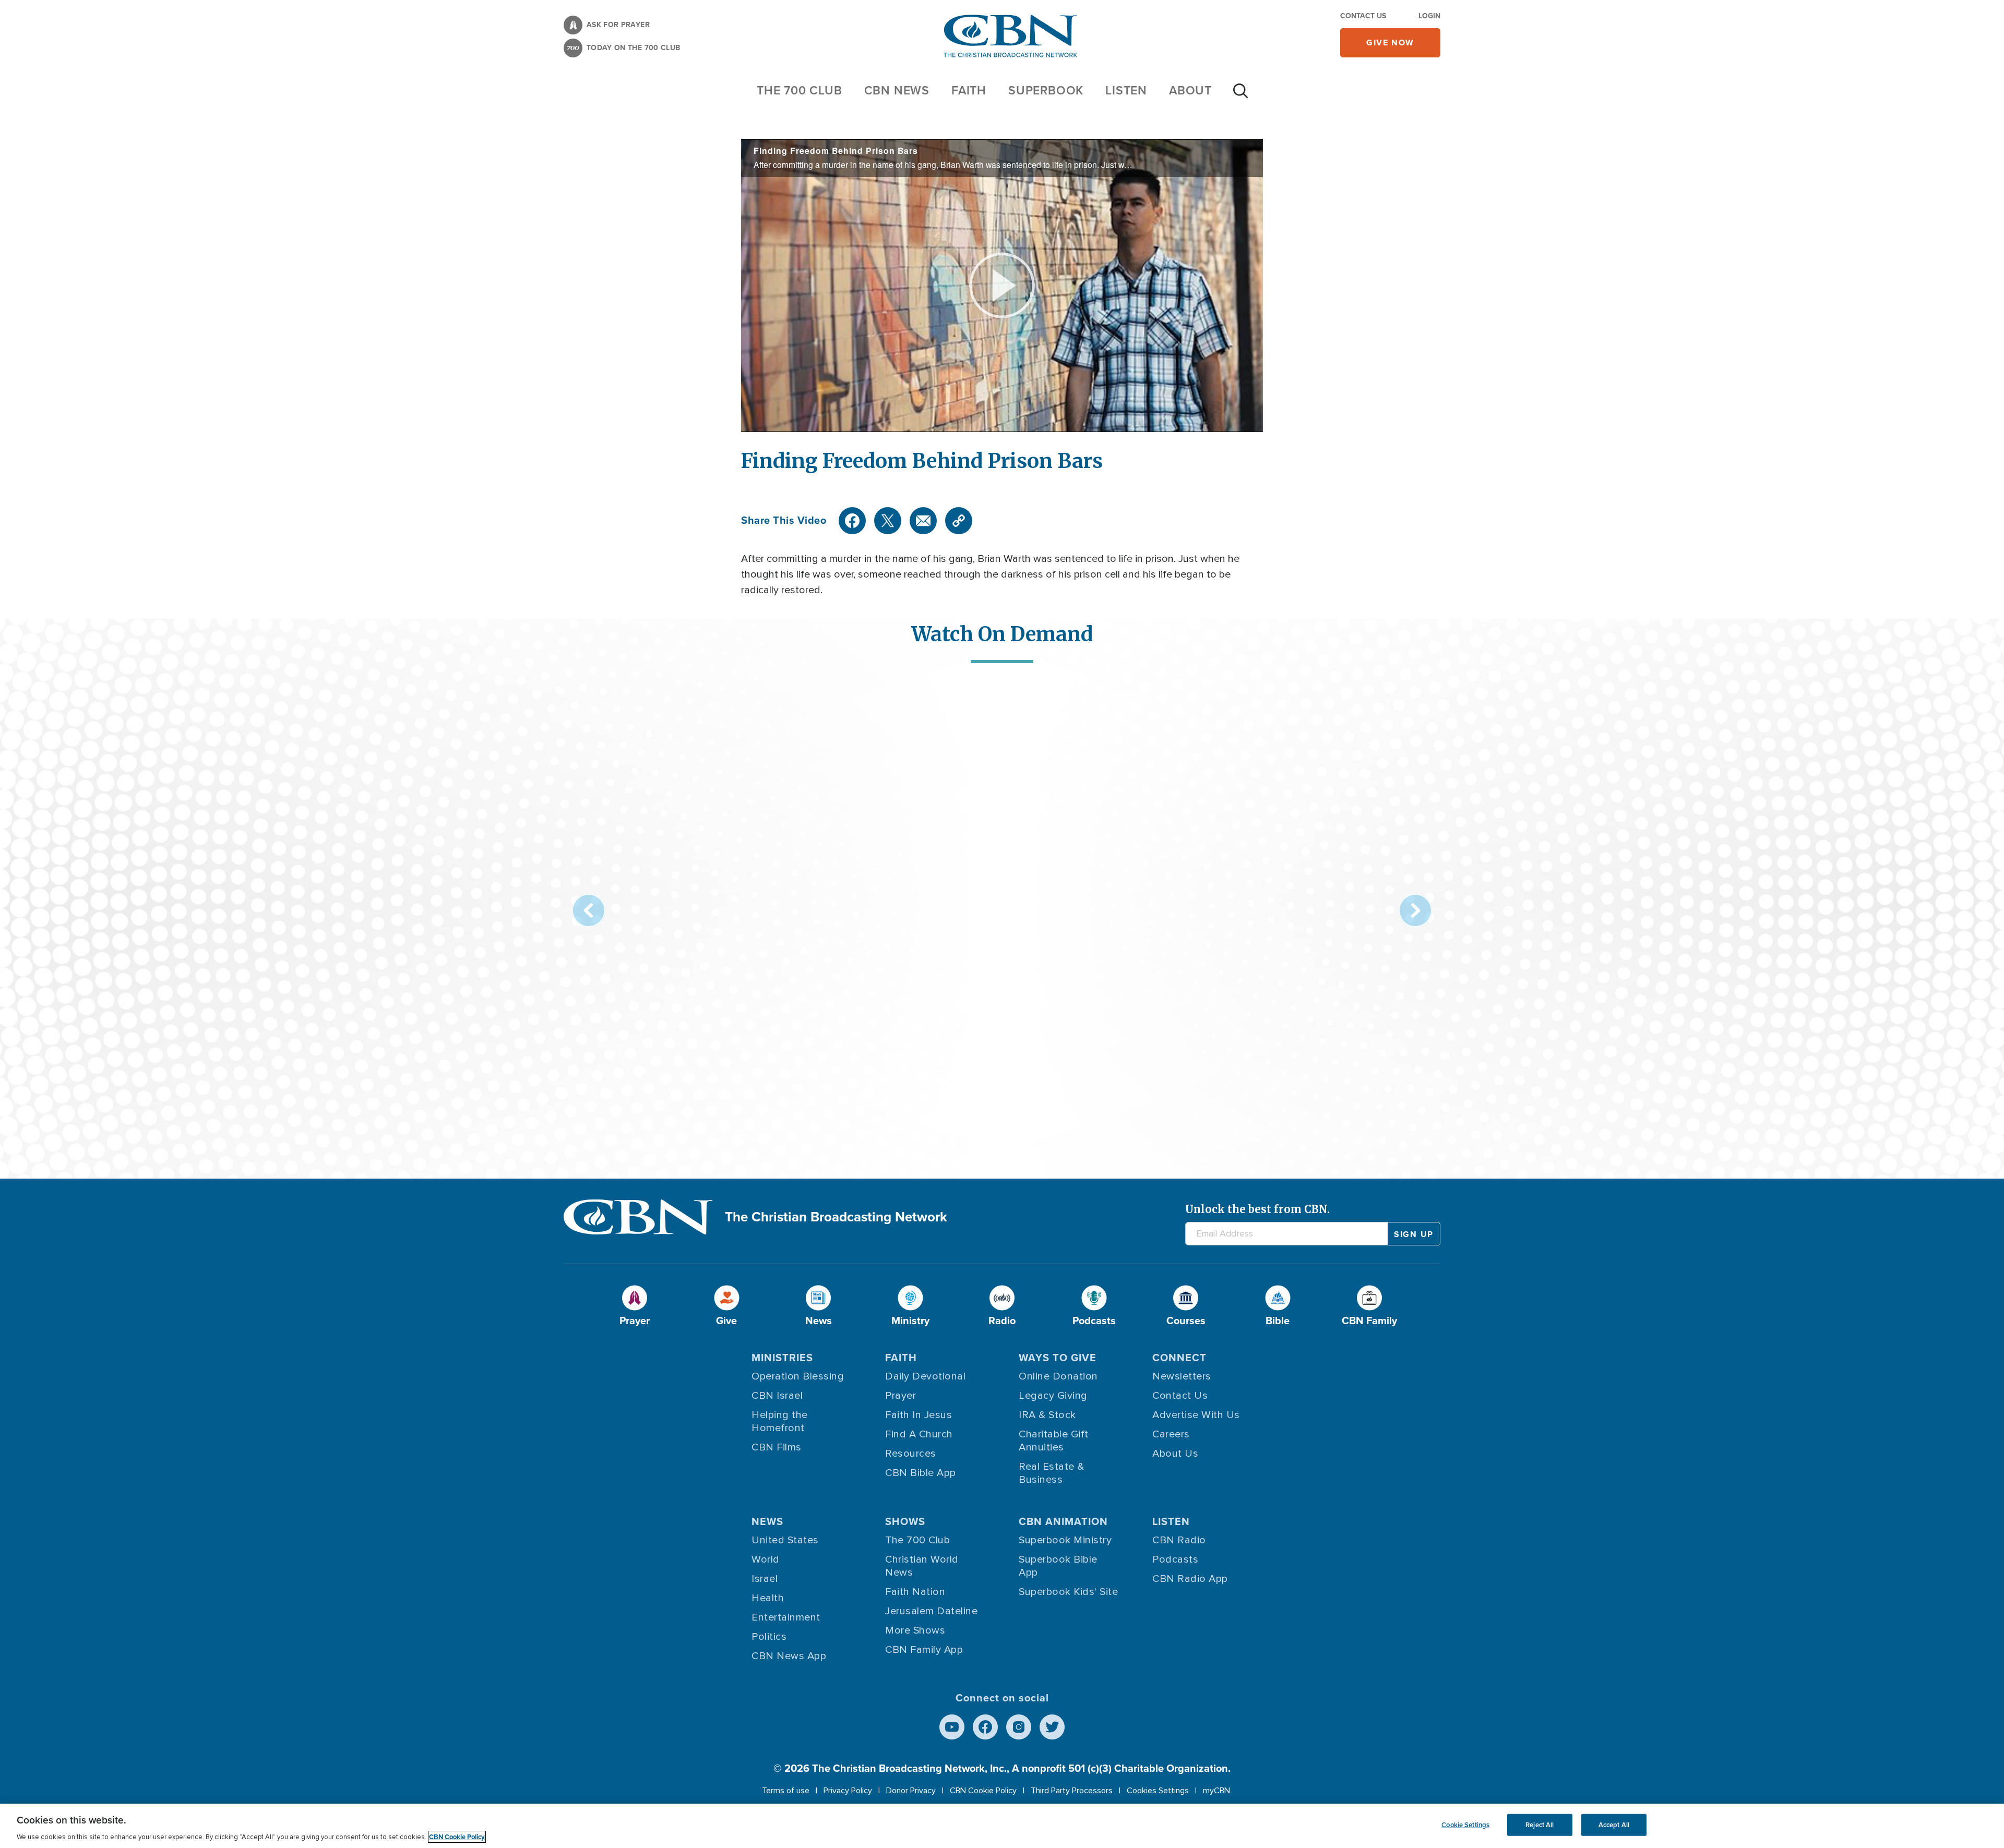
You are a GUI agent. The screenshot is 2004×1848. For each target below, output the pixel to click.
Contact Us (1363, 16)
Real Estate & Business (1052, 1473)
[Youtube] (952, 1727)
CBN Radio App (1190, 1579)
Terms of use (786, 1791)
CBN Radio (1179, 1540)
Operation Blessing (798, 1376)
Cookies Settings (1158, 1791)
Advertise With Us (1196, 1415)
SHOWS (905, 1521)
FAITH (969, 90)
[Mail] (923, 521)
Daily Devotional (925, 1376)
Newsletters (1182, 1376)
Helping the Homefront (780, 1421)
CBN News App (789, 1656)
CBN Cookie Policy (983, 1791)
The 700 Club (800, 90)
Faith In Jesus (918, 1415)
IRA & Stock (1047, 1415)
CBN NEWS (897, 90)
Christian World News (922, 1566)
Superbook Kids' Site (1068, 1592)
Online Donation (1058, 1376)
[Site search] (1240, 96)
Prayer (900, 1396)
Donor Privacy (911, 1791)
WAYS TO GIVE (1058, 1358)
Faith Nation (915, 1592)
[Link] (959, 521)
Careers (1171, 1434)
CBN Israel (777, 1396)
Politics (769, 1637)
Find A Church (919, 1434)
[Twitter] (888, 521)
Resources (911, 1454)
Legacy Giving (1053, 1396)
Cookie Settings (1465, 1825)
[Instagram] (1019, 1727)
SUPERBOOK (1046, 90)
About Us (1175, 1454)
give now (1390, 43)
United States (785, 1540)
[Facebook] (852, 521)
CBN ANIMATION (1063, 1521)
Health (768, 1598)
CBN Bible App (921, 1473)
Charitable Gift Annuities (1054, 1441)
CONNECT (1179, 1358)
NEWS (767, 1521)
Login (1429, 16)
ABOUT (1190, 90)
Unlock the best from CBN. (1257, 1209)
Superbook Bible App (1058, 1566)
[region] (1002, 1826)
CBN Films (777, 1447)
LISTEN (1126, 90)
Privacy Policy (848, 1791)
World (766, 1559)
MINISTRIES (782, 1358)
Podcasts (1175, 1559)
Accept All (1614, 1825)
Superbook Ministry (1065, 1540)
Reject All (1540, 1825)
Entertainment (786, 1617)
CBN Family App (924, 1650)
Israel (765, 1579)
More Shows (915, 1630)
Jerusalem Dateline (931, 1611)
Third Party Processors (1072, 1791)
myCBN (1216, 1791)
